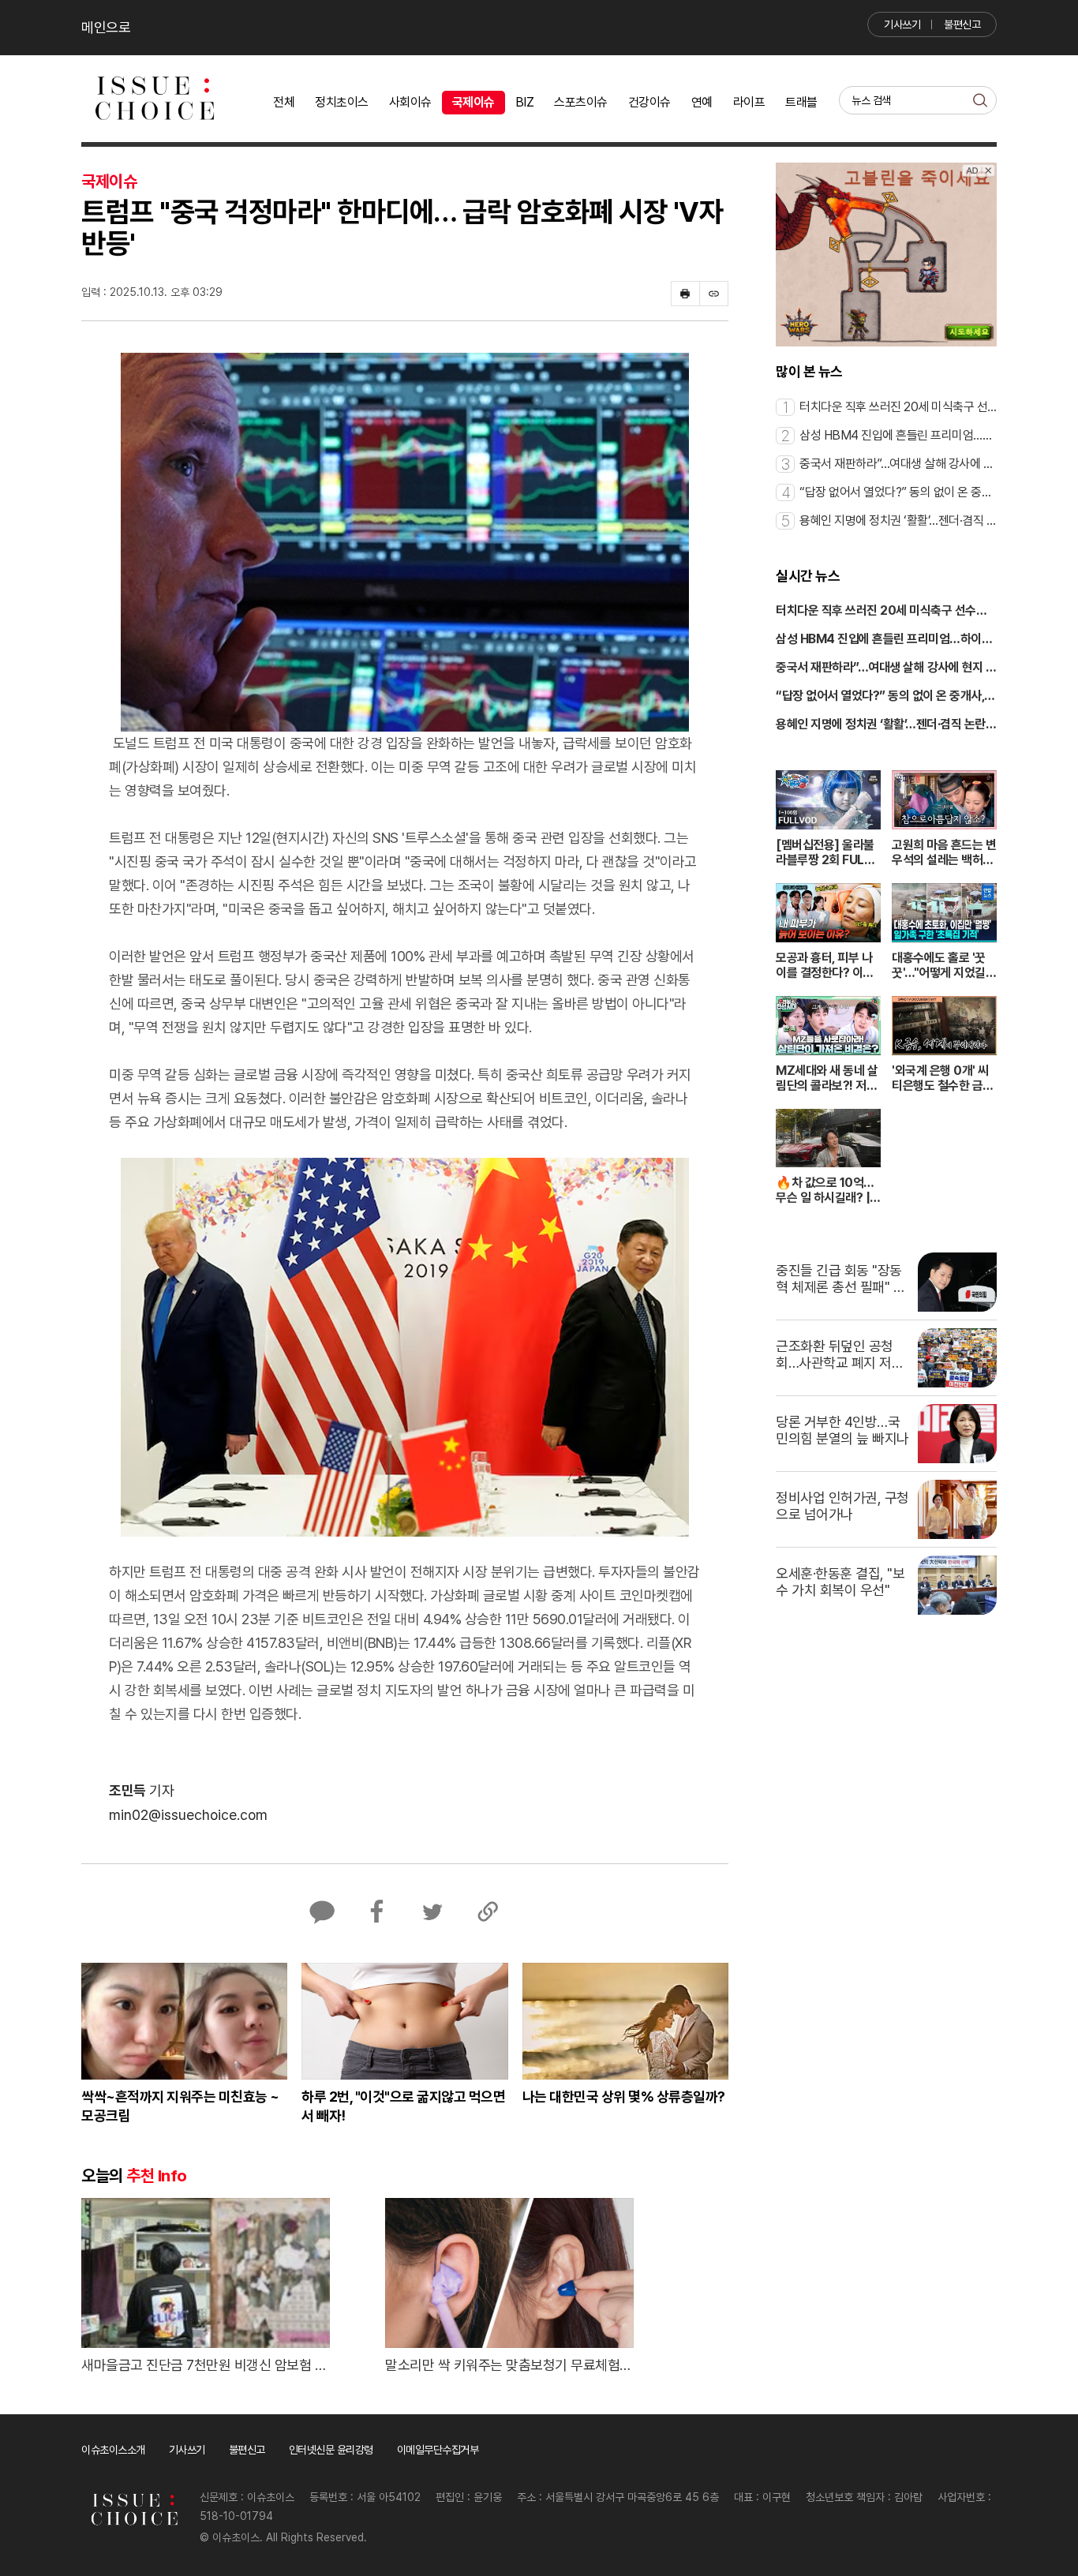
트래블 (801, 102)
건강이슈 (649, 102)
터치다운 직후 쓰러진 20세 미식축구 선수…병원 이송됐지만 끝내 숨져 (881, 612)
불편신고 (962, 24)
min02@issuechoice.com (188, 1815)
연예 (702, 102)
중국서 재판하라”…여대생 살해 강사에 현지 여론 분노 (886, 668)
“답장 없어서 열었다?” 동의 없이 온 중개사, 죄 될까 (880, 697)
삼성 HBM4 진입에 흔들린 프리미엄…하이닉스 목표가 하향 (884, 640)
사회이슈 (410, 102)
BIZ (525, 102)
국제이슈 (473, 102)
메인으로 (106, 27)
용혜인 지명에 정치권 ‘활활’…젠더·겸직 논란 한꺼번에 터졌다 (881, 725)
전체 (284, 102)
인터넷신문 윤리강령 (331, 2450)
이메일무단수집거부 (438, 2450)
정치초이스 (342, 102)
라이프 (749, 102)
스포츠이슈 (581, 102)
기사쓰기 (902, 24)
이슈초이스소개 (113, 2450)
